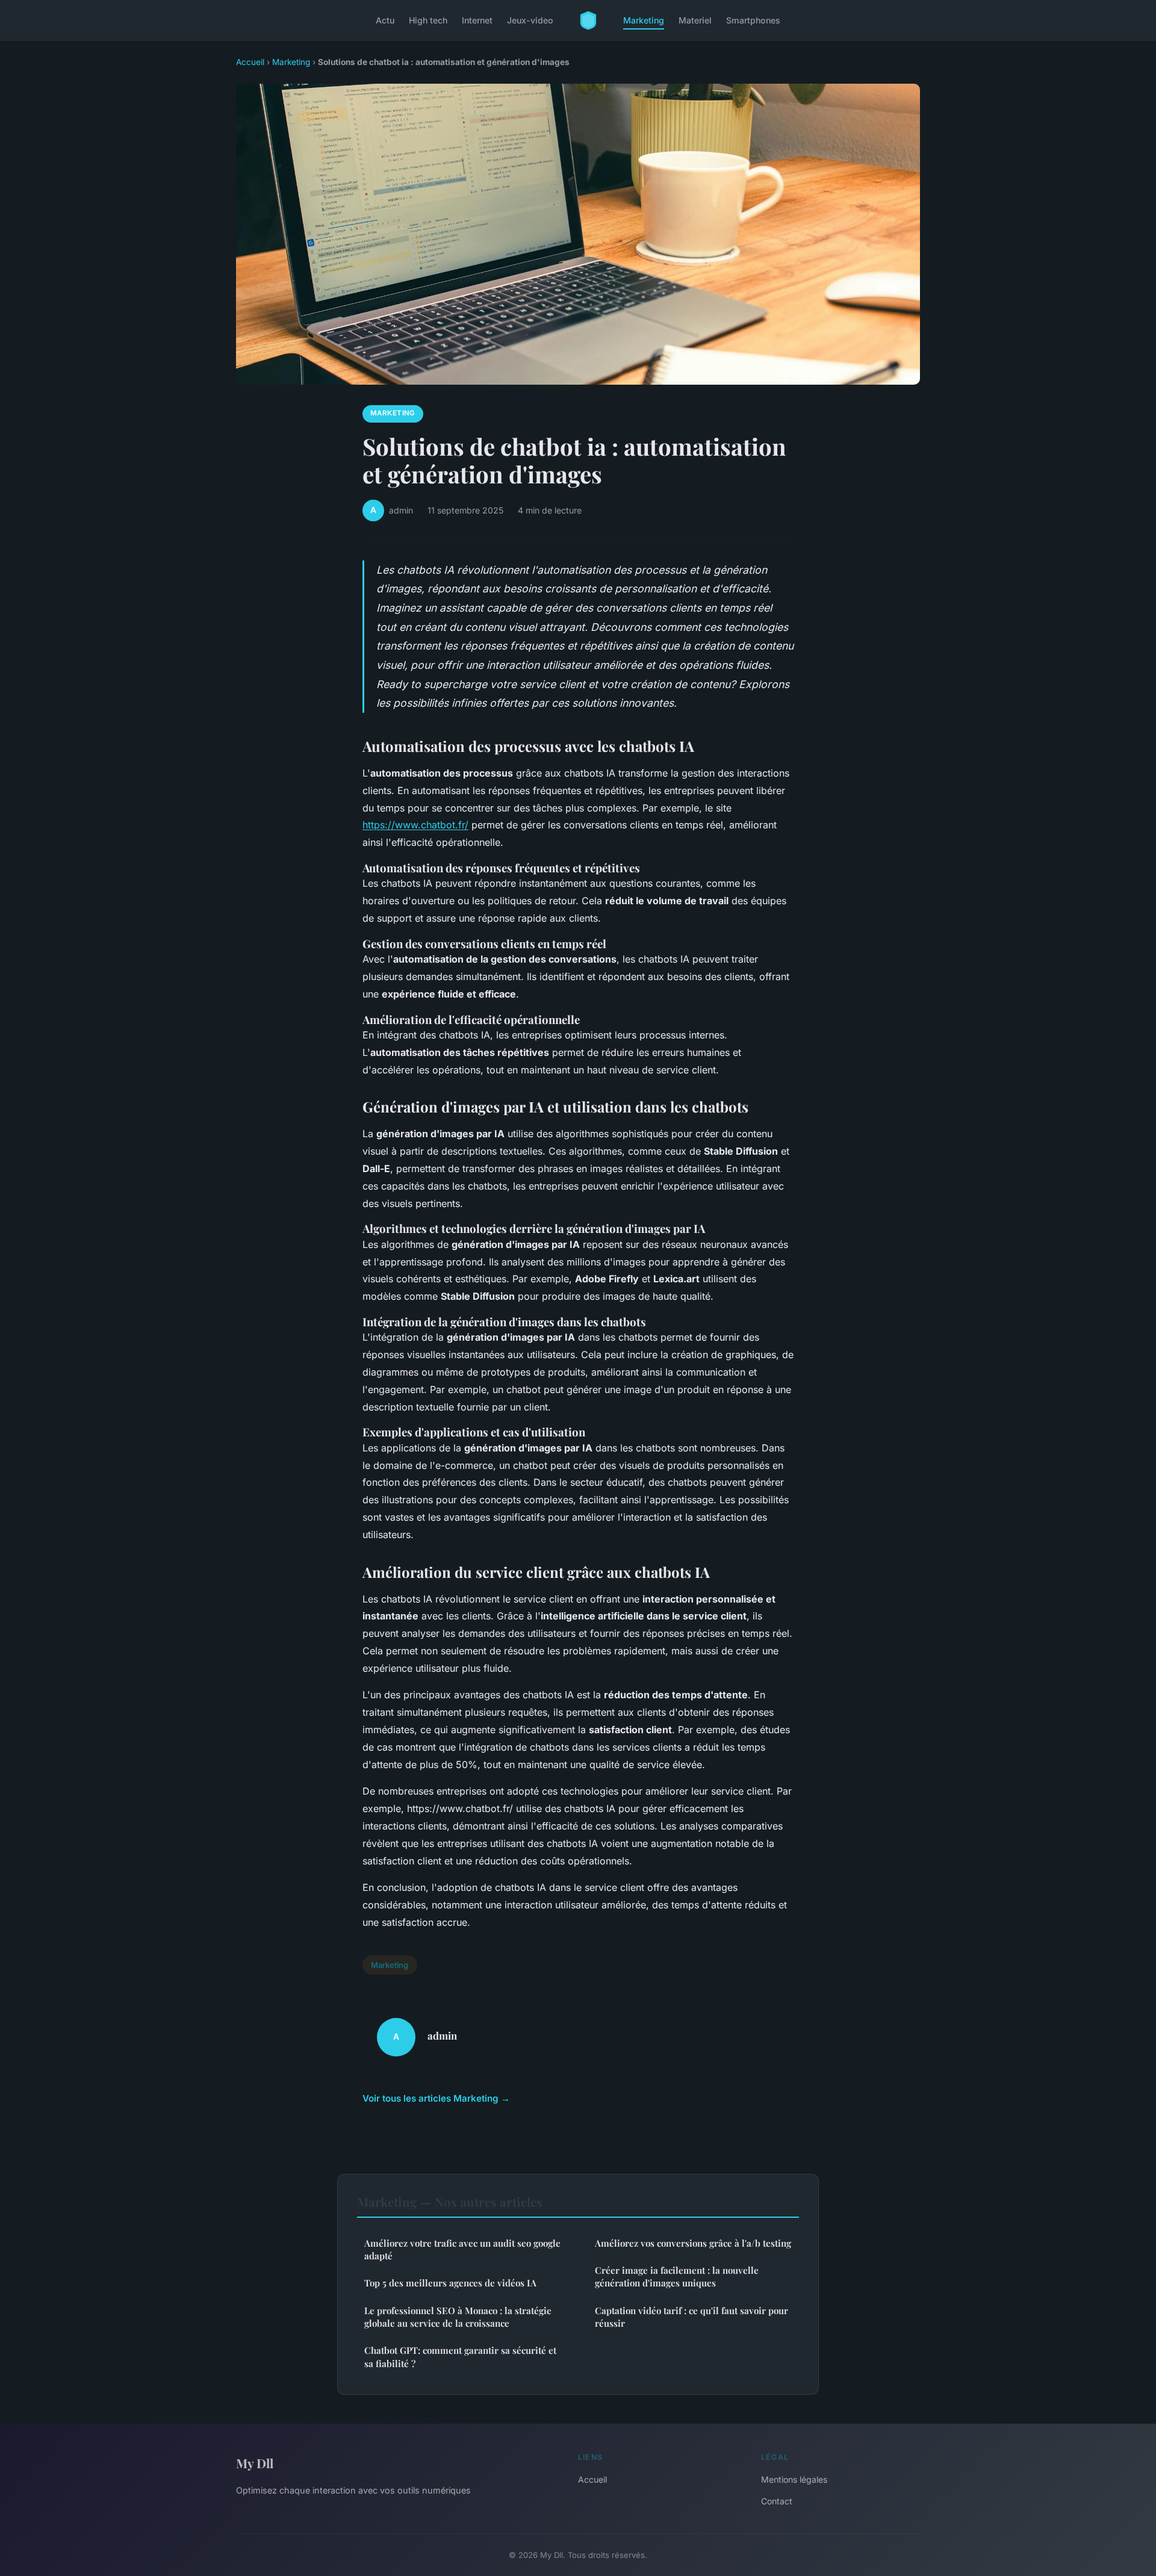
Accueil (250, 62)
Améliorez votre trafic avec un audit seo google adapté (462, 2249)
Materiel (695, 20)
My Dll (255, 2463)
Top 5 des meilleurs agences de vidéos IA (450, 2283)
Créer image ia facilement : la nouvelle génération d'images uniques (677, 2277)
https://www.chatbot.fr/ (415, 825)
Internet (477, 20)
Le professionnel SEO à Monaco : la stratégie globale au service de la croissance (458, 2317)
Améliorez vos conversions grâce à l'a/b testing (693, 2243)
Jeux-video (530, 20)
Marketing (644, 20)
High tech (428, 20)
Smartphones (753, 20)
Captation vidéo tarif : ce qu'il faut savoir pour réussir (691, 2317)
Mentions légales (794, 2479)
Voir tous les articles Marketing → (436, 2098)
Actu (385, 20)
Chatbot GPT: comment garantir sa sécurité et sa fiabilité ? (460, 2357)
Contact (777, 2501)
